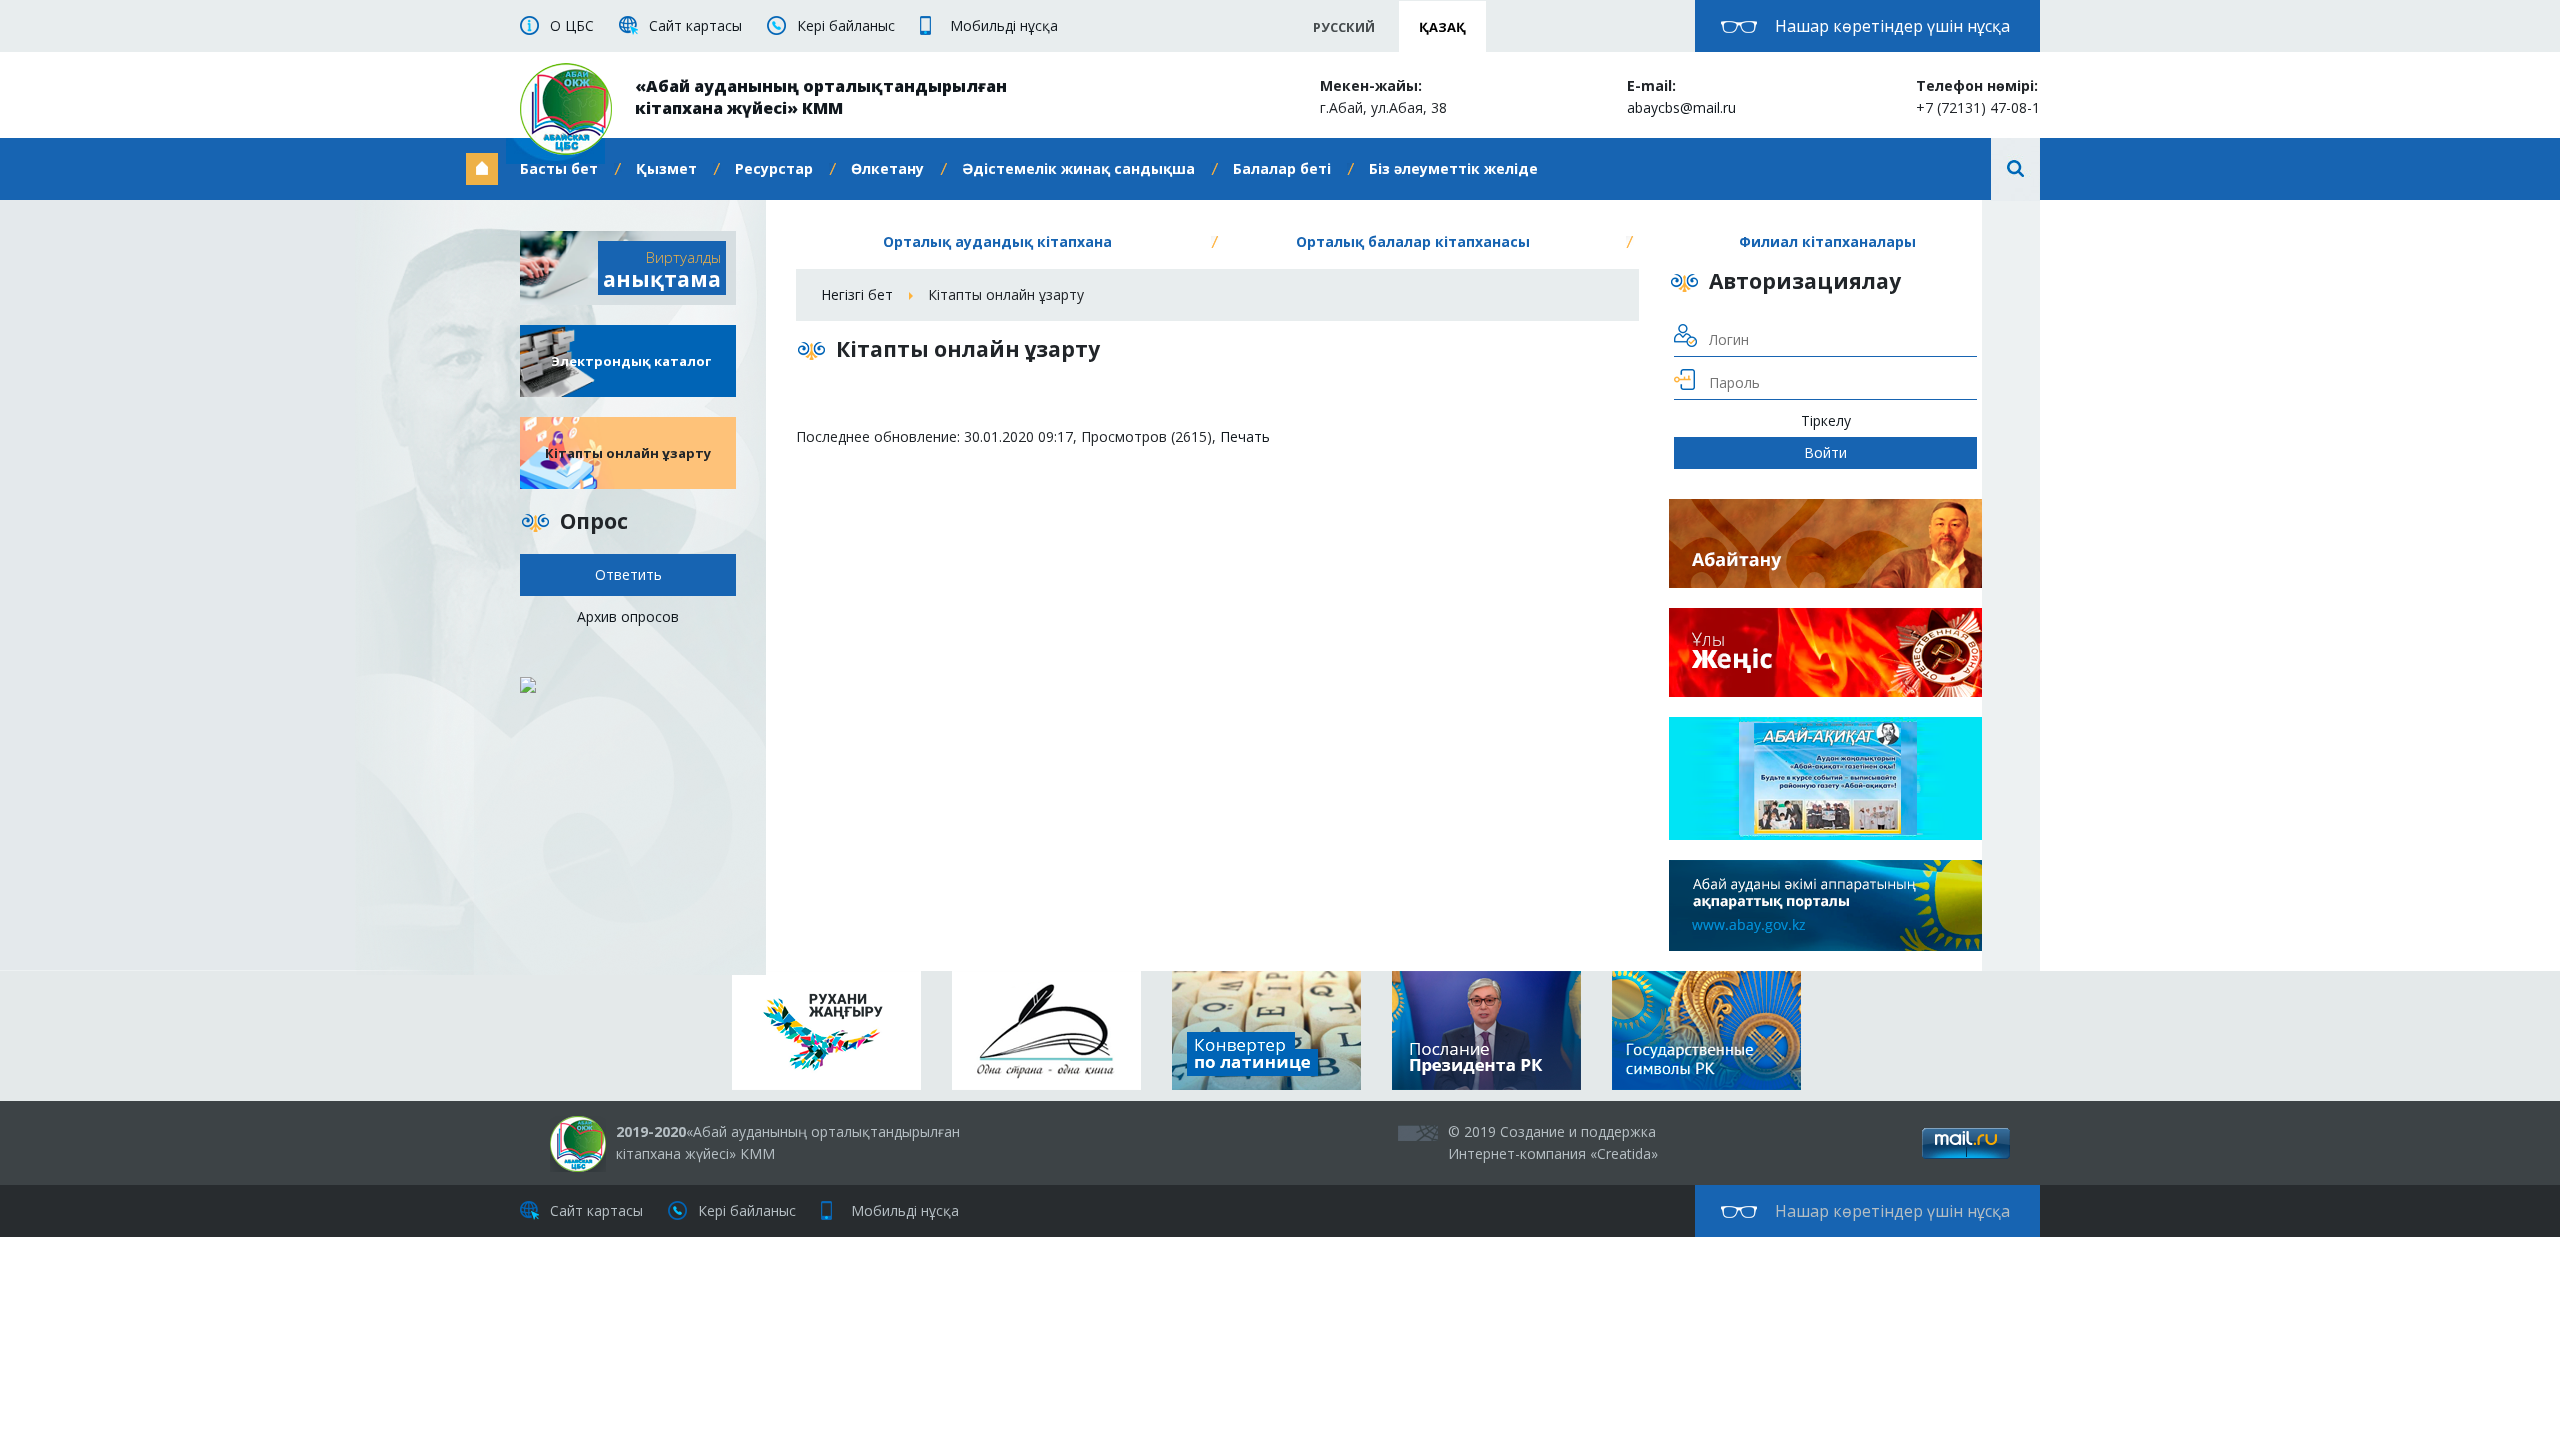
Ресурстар (774, 168)
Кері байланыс (846, 25)
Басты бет (559, 168)
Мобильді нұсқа (1004, 25)
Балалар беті (1282, 168)
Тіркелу (1826, 420)
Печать (1245, 436)
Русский (1344, 27)
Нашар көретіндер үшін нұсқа (1892, 26)
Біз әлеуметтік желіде (1453, 168)
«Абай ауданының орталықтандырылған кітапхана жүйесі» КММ (821, 97)
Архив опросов (628, 616)
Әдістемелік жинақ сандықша (1078, 168)
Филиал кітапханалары (1827, 241)
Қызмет (666, 168)
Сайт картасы (695, 25)
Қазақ (1442, 27)
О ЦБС (572, 25)
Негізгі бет (857, 294)
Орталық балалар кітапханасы (1413, 241)
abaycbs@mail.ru (1681, 107)
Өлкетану (887, 168)
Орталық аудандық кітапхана (997, 241)
